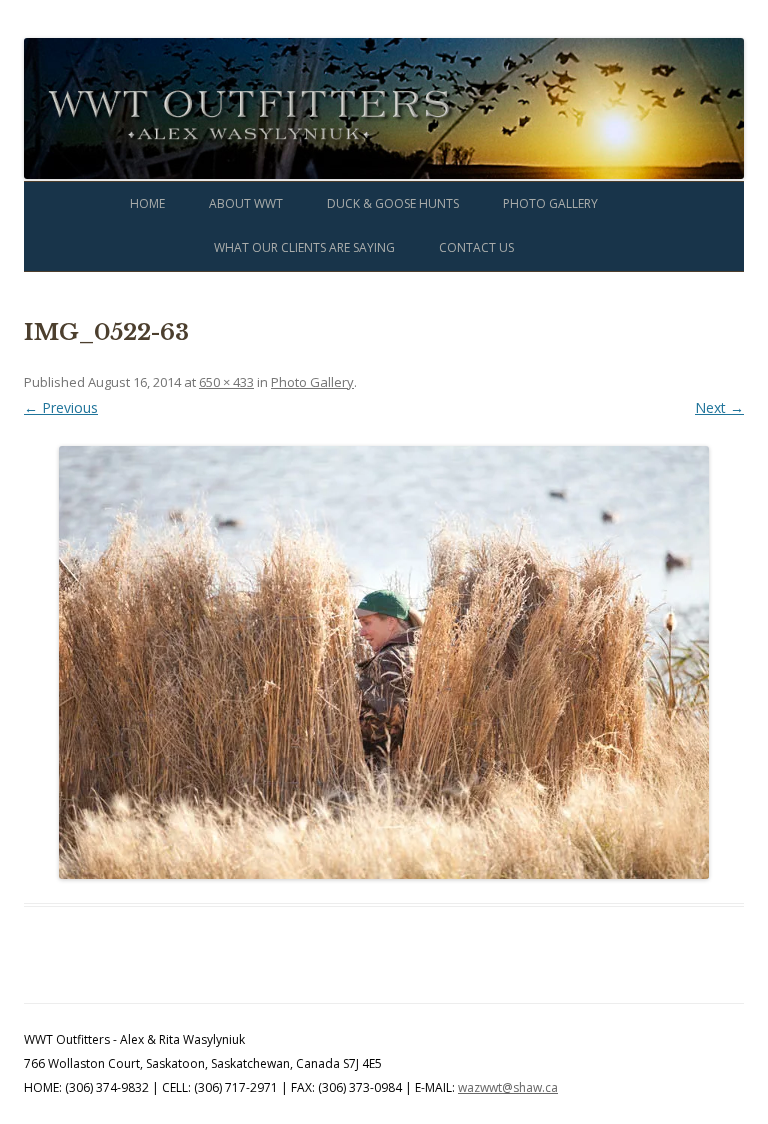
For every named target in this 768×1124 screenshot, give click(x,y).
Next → (719, 407)
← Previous (61, 407)
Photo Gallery (550, 203)
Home (147, 203)
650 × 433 (226, 382)
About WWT (246, 203)
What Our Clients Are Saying (304, 247)
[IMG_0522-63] (384, 662)
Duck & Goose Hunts (393, 203)
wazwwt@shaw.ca (508, 1087)
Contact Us (476, 247)
